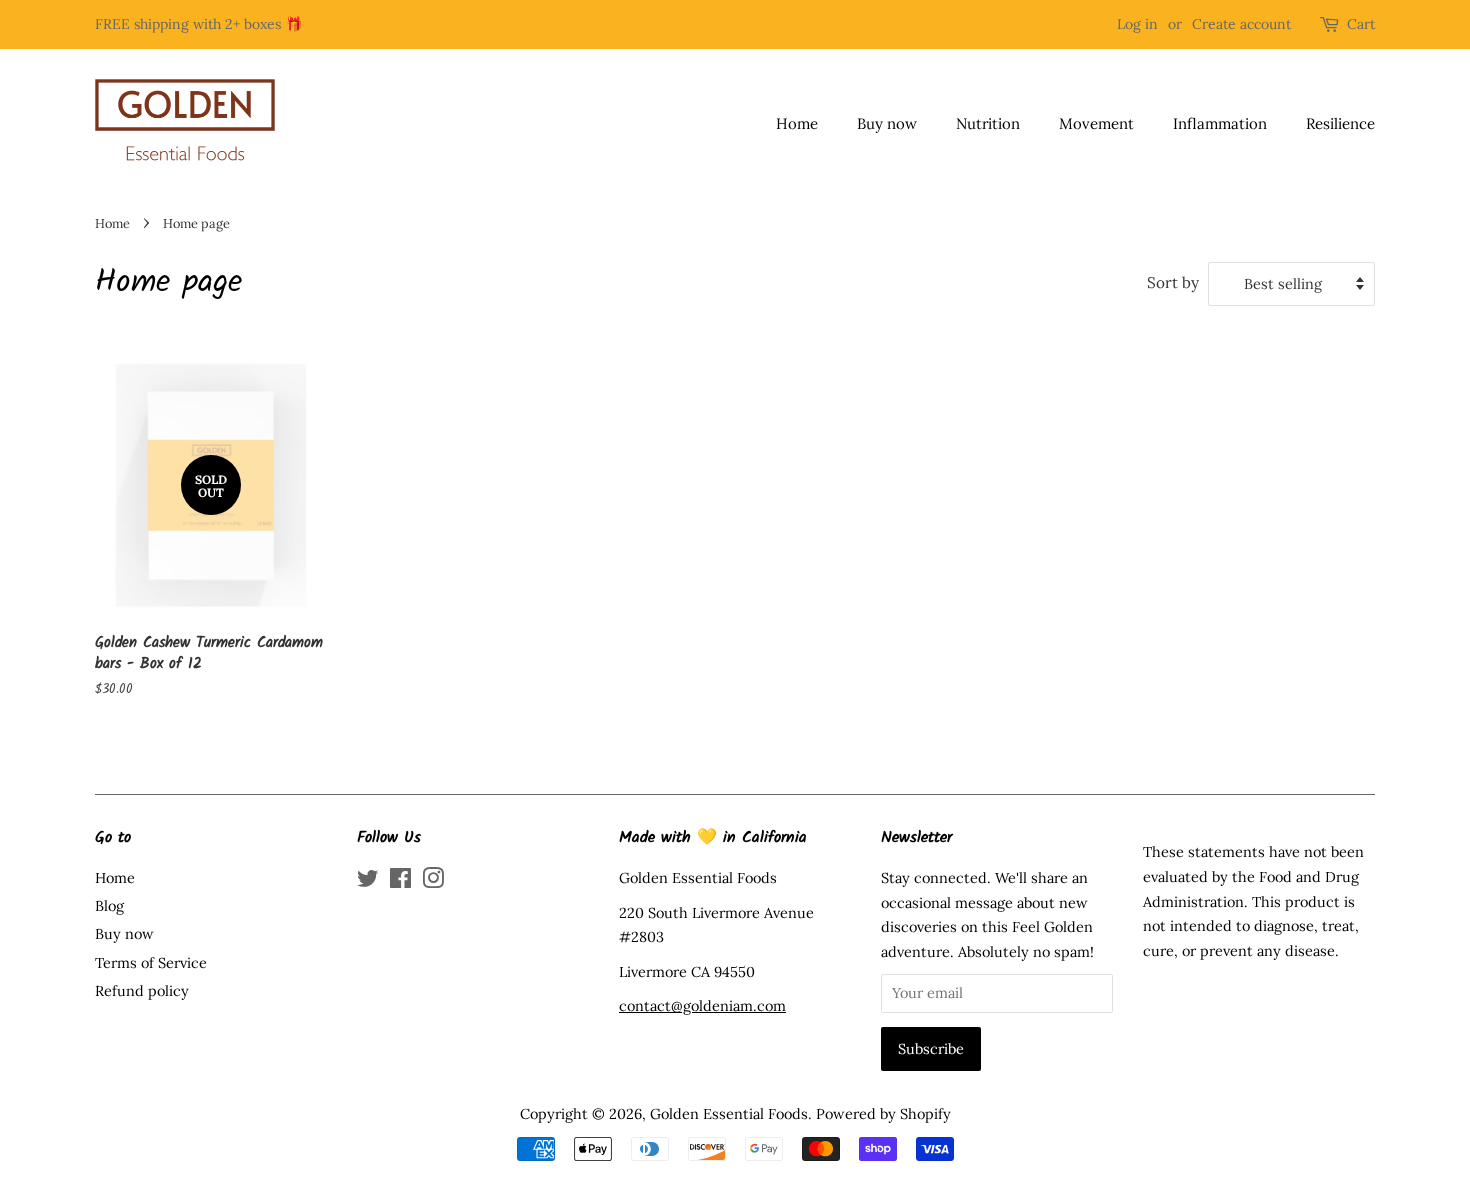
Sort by (1173, 282)
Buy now (887, 123)
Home (797, 123)
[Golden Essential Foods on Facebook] (400, 881)
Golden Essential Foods (729, 1113)
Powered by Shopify (883, 1113)
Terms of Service (151, 962)
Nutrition (988, 123)
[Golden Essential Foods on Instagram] (433, 881)
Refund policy (142, 990)
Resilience (1340, 123)
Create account (1241, 24)
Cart (1361, 24)
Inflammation (1220, 123)
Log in (1137, 24)
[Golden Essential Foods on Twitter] (368, 881)
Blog (109, 905)
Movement (1096, 123)
